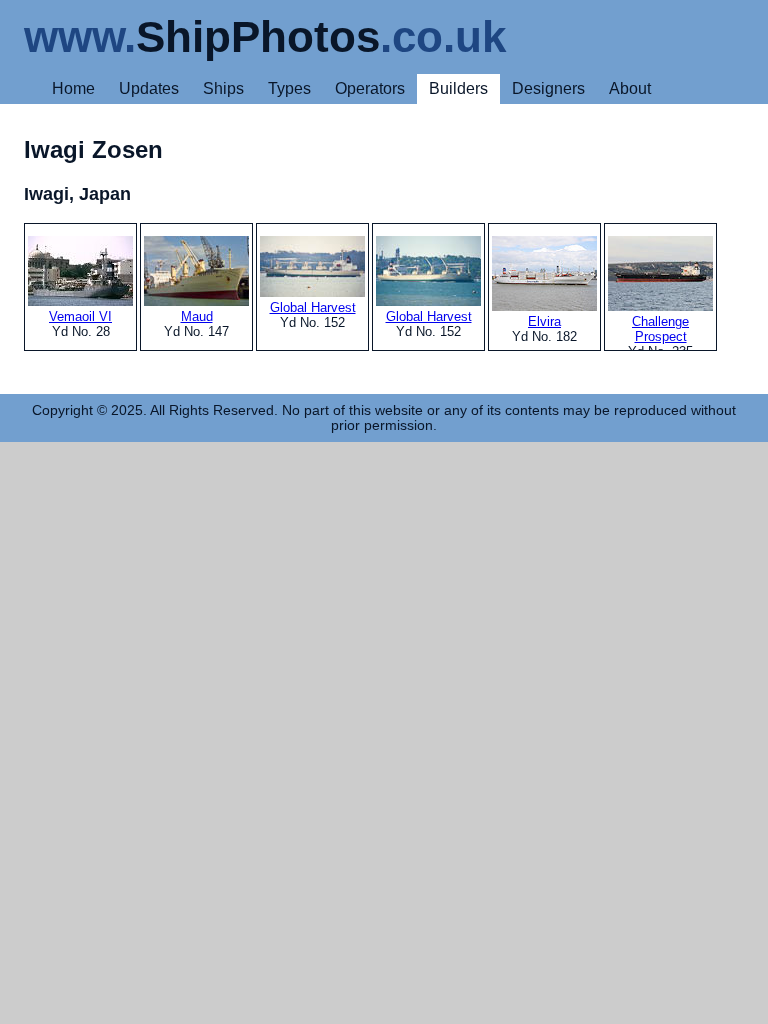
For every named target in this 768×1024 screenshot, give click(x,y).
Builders (458, 88)
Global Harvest (313, 307)
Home (73, 88)
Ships (223, 88)
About (630, 88)
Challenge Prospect (660, 329)
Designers (548, 88)
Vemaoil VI (80, 316)
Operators (370, 88)
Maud (197, 316)
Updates (149, 88)
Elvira (544, 321)
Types (289, 88)
